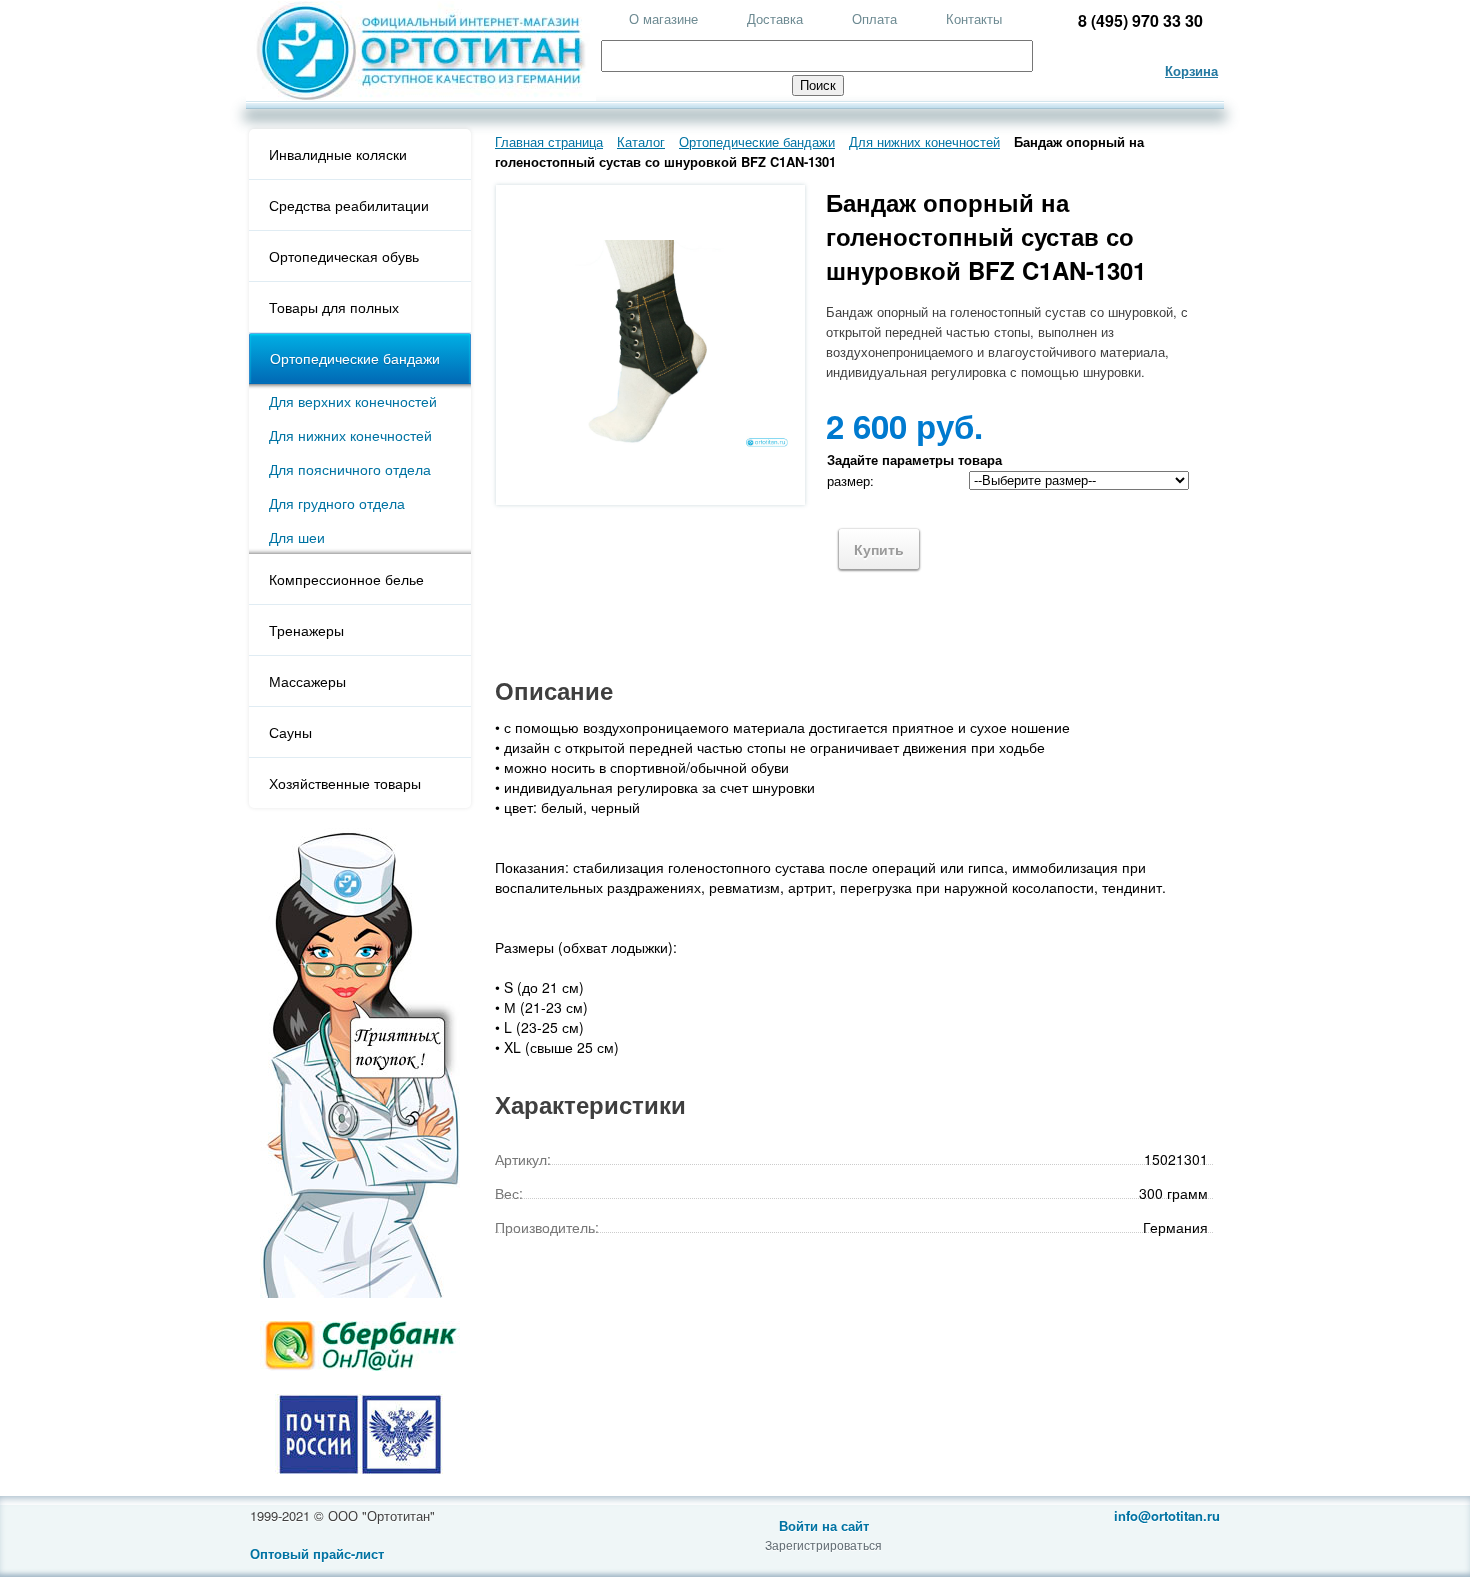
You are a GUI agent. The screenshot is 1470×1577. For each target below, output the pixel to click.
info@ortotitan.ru (1167, 1515)
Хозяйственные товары (345, 783)
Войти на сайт (824, 1525)
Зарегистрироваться (823, 1544)
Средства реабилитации (349, 205)
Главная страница (549, 141)
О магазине (663, 18)
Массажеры (307, 681)
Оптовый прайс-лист (317, 1553)
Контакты (974, 18)
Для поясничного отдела (350, 469)
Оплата (874, 18)
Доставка (775, 18)
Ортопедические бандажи (355, 358)
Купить (879, 549)
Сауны (290, 732)
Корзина (1191, 70)
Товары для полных (334, 307)
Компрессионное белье (346, 579)
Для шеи (297, 537)
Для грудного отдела (337, 503)
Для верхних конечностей (353, 401)
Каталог (641, 141)
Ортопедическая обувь (344, 256)
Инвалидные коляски (338, 154)
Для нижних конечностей (350, 435)
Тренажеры (306, 630)
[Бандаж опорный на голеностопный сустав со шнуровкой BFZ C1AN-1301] (651, 443)
